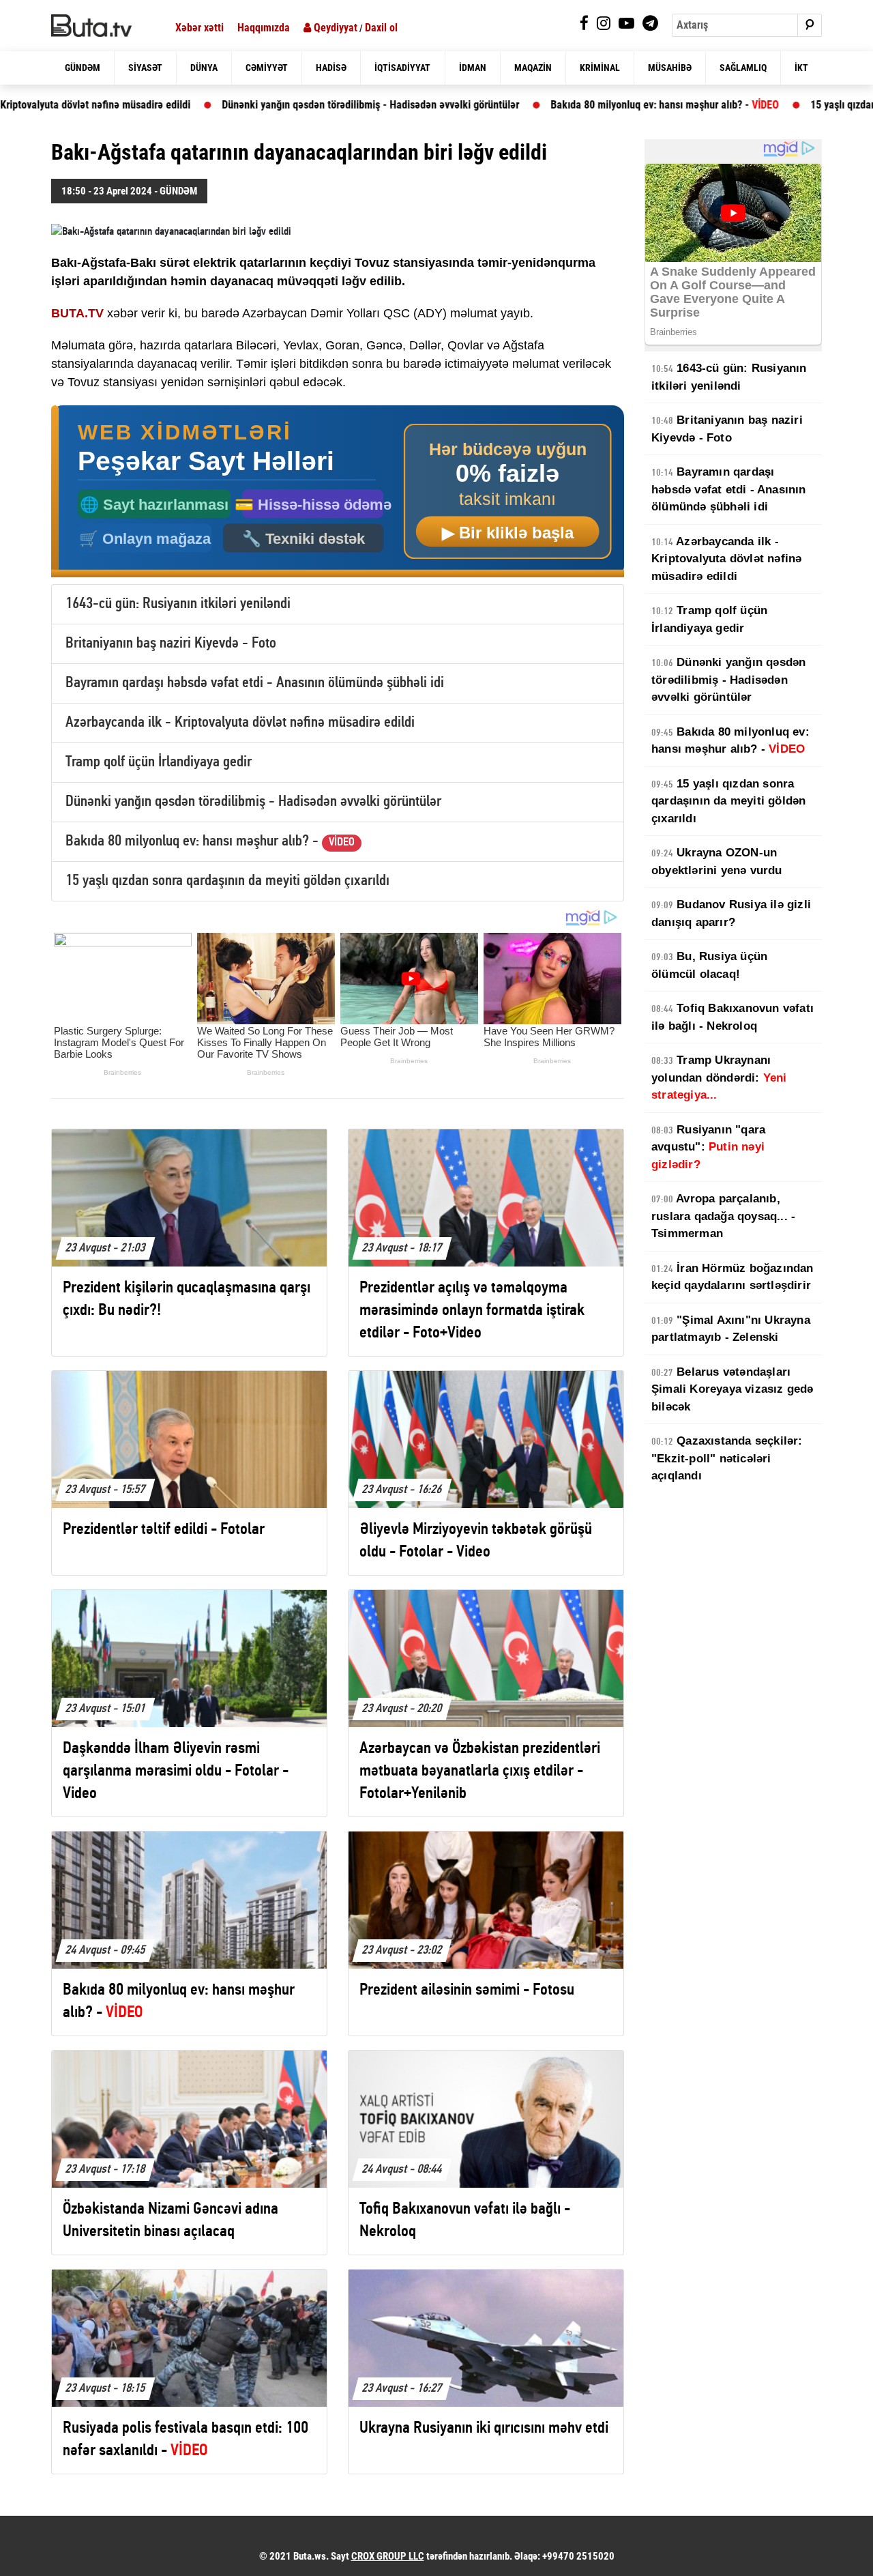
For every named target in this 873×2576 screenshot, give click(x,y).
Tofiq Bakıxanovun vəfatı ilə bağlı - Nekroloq (733, 1017)
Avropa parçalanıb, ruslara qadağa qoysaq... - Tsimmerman (723, 1216)
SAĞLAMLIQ (743, 68)
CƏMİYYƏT (267, 68)
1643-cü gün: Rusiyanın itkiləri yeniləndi (178, 604)
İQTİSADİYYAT (402, 68)
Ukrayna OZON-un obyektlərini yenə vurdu (717, 862)
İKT (801, 68)
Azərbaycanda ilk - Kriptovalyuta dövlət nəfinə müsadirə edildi (240, 723)
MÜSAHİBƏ (670, 68)
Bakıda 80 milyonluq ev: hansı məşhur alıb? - (558, 105)
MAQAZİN (533, 68)
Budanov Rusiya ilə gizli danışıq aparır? (731, 913)
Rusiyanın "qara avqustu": (708, 1147)
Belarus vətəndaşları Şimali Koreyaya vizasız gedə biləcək (733, 1389)
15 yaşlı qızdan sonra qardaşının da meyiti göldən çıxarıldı (227, 881)
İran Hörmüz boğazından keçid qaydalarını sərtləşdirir (733, 1277)
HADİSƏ (331, 68)
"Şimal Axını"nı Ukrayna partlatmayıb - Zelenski (731, 1329)
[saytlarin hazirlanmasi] (338, 492)
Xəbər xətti (199, 28)
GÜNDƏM (83, 68)
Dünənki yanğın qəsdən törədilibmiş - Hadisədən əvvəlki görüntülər (264, 105)
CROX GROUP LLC (388, 2556)
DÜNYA (204, 68)
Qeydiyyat (334, 28)
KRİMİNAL (600, 68)
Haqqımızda (264, 28)
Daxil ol (381, 28)
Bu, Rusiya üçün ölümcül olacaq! (709, 965)
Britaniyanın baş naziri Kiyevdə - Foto (171, 644)
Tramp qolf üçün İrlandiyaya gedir (159, 763)
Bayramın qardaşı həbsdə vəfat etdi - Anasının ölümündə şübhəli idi (255, 683)
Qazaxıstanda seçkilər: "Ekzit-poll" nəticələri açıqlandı (727, 1458)
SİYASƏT (145, 68)
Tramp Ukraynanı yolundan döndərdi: (719, 1077)
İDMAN (473, 68)
